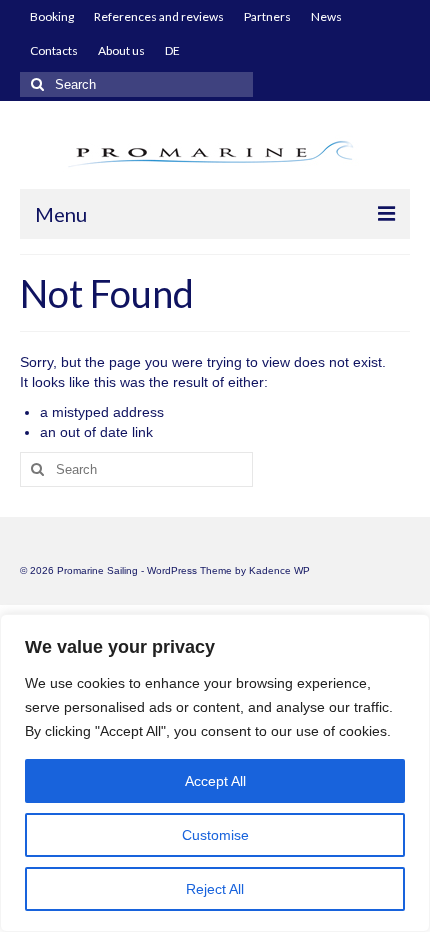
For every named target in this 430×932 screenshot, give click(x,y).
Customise (215, 835)
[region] (215, 773)
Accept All (215, 781)
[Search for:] (136, 84)
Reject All (215, 889)
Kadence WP (279, 570)
